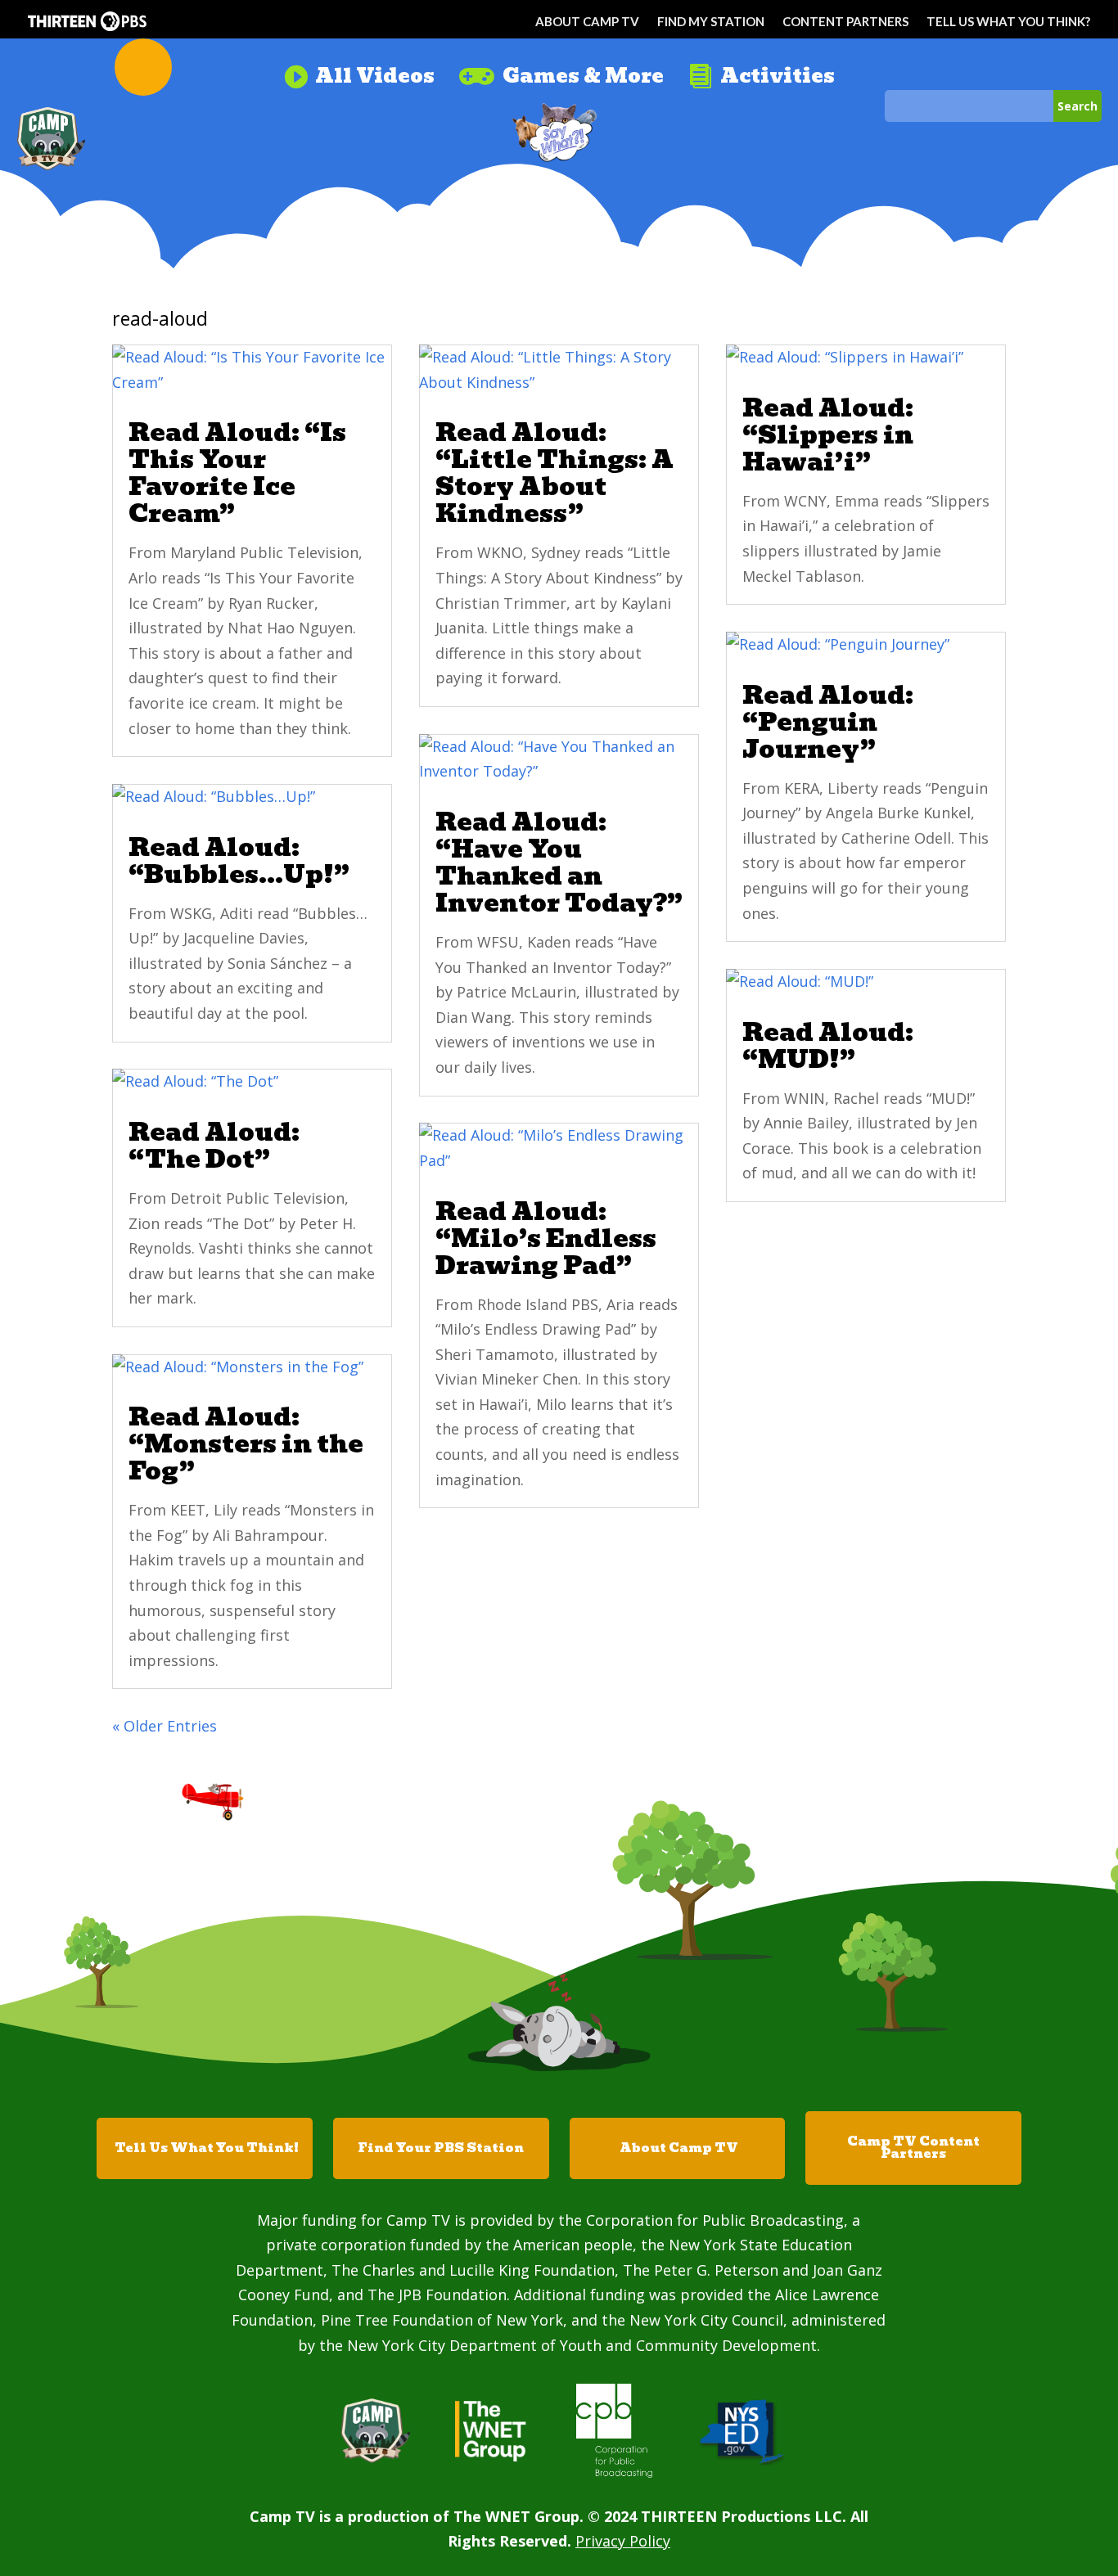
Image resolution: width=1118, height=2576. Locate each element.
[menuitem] (359, 70)
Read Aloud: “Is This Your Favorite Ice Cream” (237, 473)
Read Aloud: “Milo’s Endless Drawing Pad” (546, 1238)
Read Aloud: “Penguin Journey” (828, 722)
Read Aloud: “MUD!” (828, 1046)
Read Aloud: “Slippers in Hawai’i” (828, 435)
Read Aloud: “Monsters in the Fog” (246, 1444)
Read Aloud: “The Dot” (214, 1146)
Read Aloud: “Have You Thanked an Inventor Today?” (559, 862)
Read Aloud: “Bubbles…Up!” (239, 861)
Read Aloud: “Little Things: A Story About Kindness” (554, 473)
